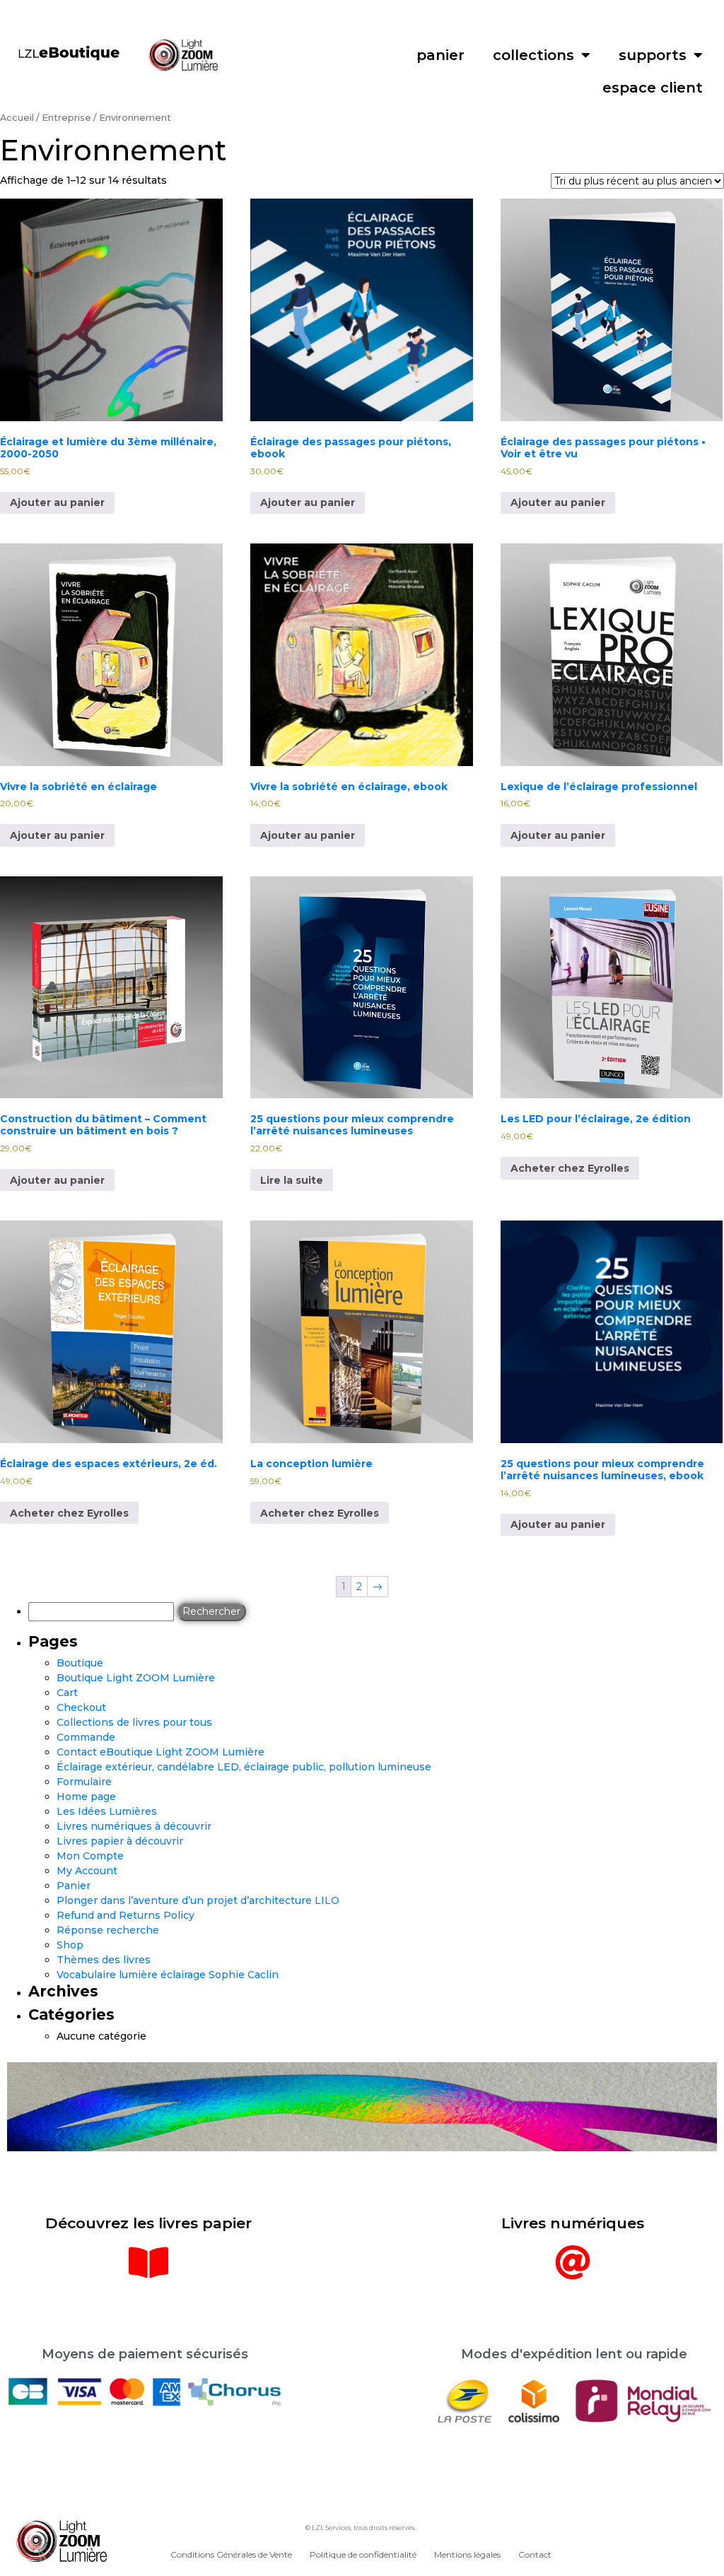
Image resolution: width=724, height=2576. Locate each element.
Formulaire (84, 1782)
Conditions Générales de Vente (231, 2554)
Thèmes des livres (104, 1960)
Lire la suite (292, 1180)
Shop (70, 1945)
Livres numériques (573, 2223)
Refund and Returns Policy (125, 1915)
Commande (86, 1737)
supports (653, 55)
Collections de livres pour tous (134, 1722)
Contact (535, 2554)
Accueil (17, 118)
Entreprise (66, 118)
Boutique (80, 1663)
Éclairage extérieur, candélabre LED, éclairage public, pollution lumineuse (244, 1767)
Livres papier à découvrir (120, 1841)
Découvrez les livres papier (148, 2223)
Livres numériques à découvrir (134, 1826)
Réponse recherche (108, 1930)
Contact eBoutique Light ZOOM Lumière (160, 1752)
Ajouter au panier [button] (57, 502)
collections (533, 55)
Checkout (81, 1707)
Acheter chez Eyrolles (570, 1168)
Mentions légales (467, 2554)
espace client (653, 88)
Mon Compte (90, 1856)
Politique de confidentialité (363, 2554)
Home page (86, 1796)
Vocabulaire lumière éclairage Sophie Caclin (168, 1975)
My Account (87, 1871)
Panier (74, 1886)
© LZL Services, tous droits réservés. (361, 2528)
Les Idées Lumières (107, 1811)
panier (440, 55)
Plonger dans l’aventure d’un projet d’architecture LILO (198, 1900)
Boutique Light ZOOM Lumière (136, 1678)
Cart (67, 1693)
